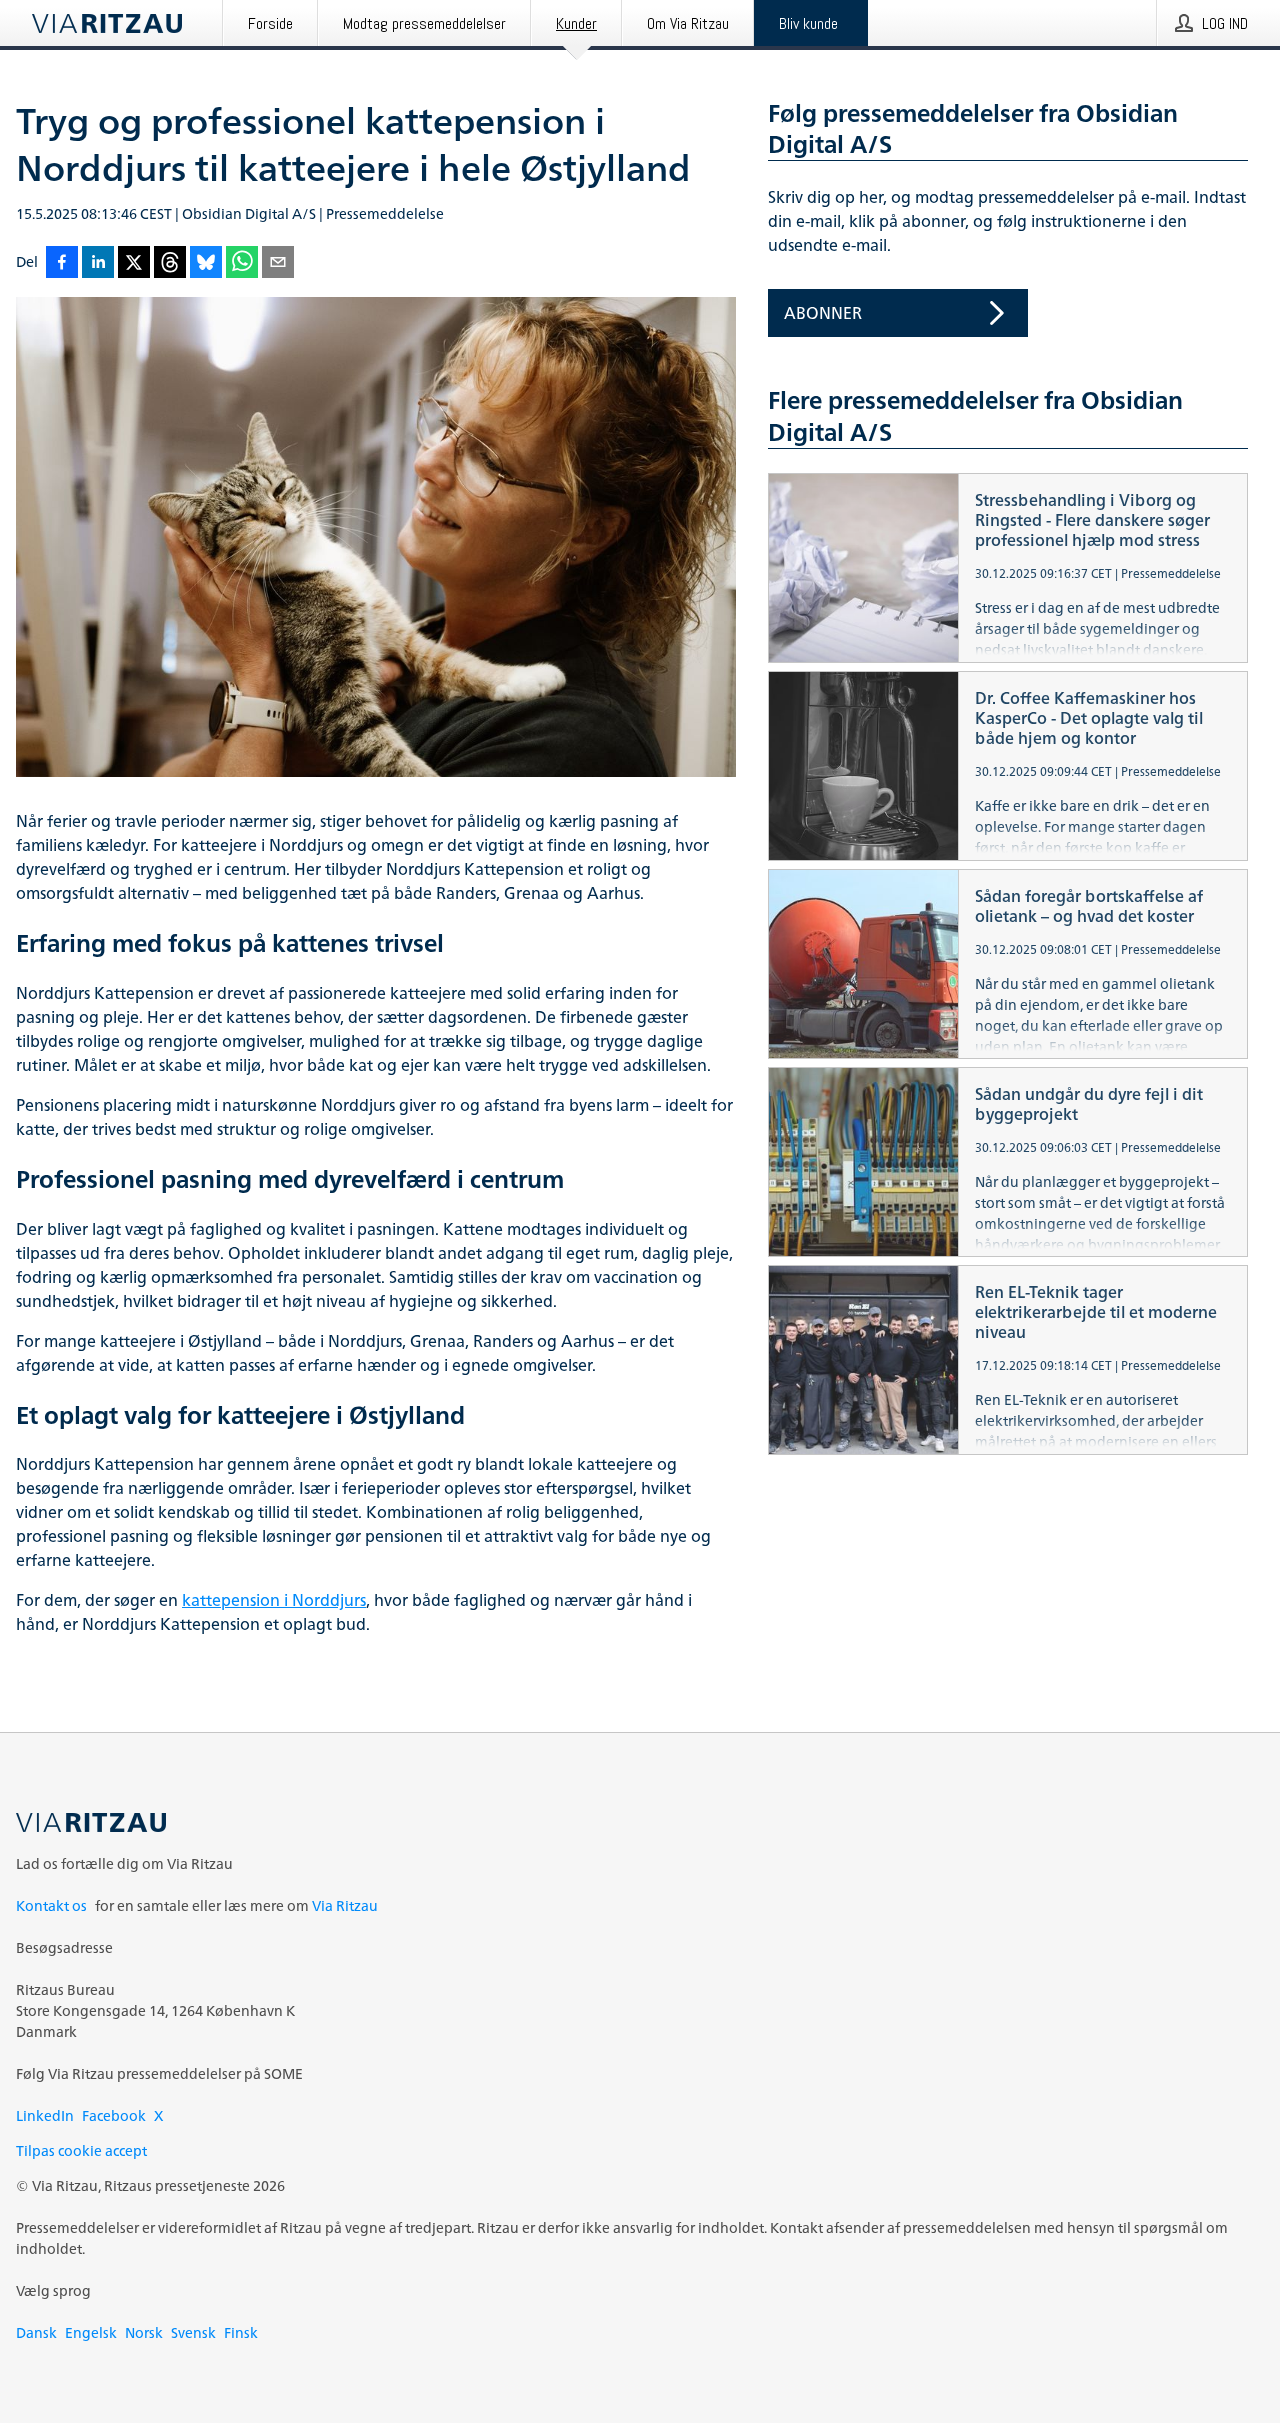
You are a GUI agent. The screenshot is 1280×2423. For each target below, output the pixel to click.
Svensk (193, 2332)
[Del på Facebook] (62, 263)
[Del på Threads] (170, 263)
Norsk (144, 2332)
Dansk (36, 2332)
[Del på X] (134, 263)
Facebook (114, 2115)
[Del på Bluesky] (206, 263)
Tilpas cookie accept (81, 2150)
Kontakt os (51, 1905)
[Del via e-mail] (278, 263)
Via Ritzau (345, 1905)
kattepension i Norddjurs (274, 1600)
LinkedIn (45, 2115)
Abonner (823, 313)
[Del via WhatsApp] (242, 263)
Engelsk (91, 2332)
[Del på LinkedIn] (98, 263)
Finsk (241, 2332)
